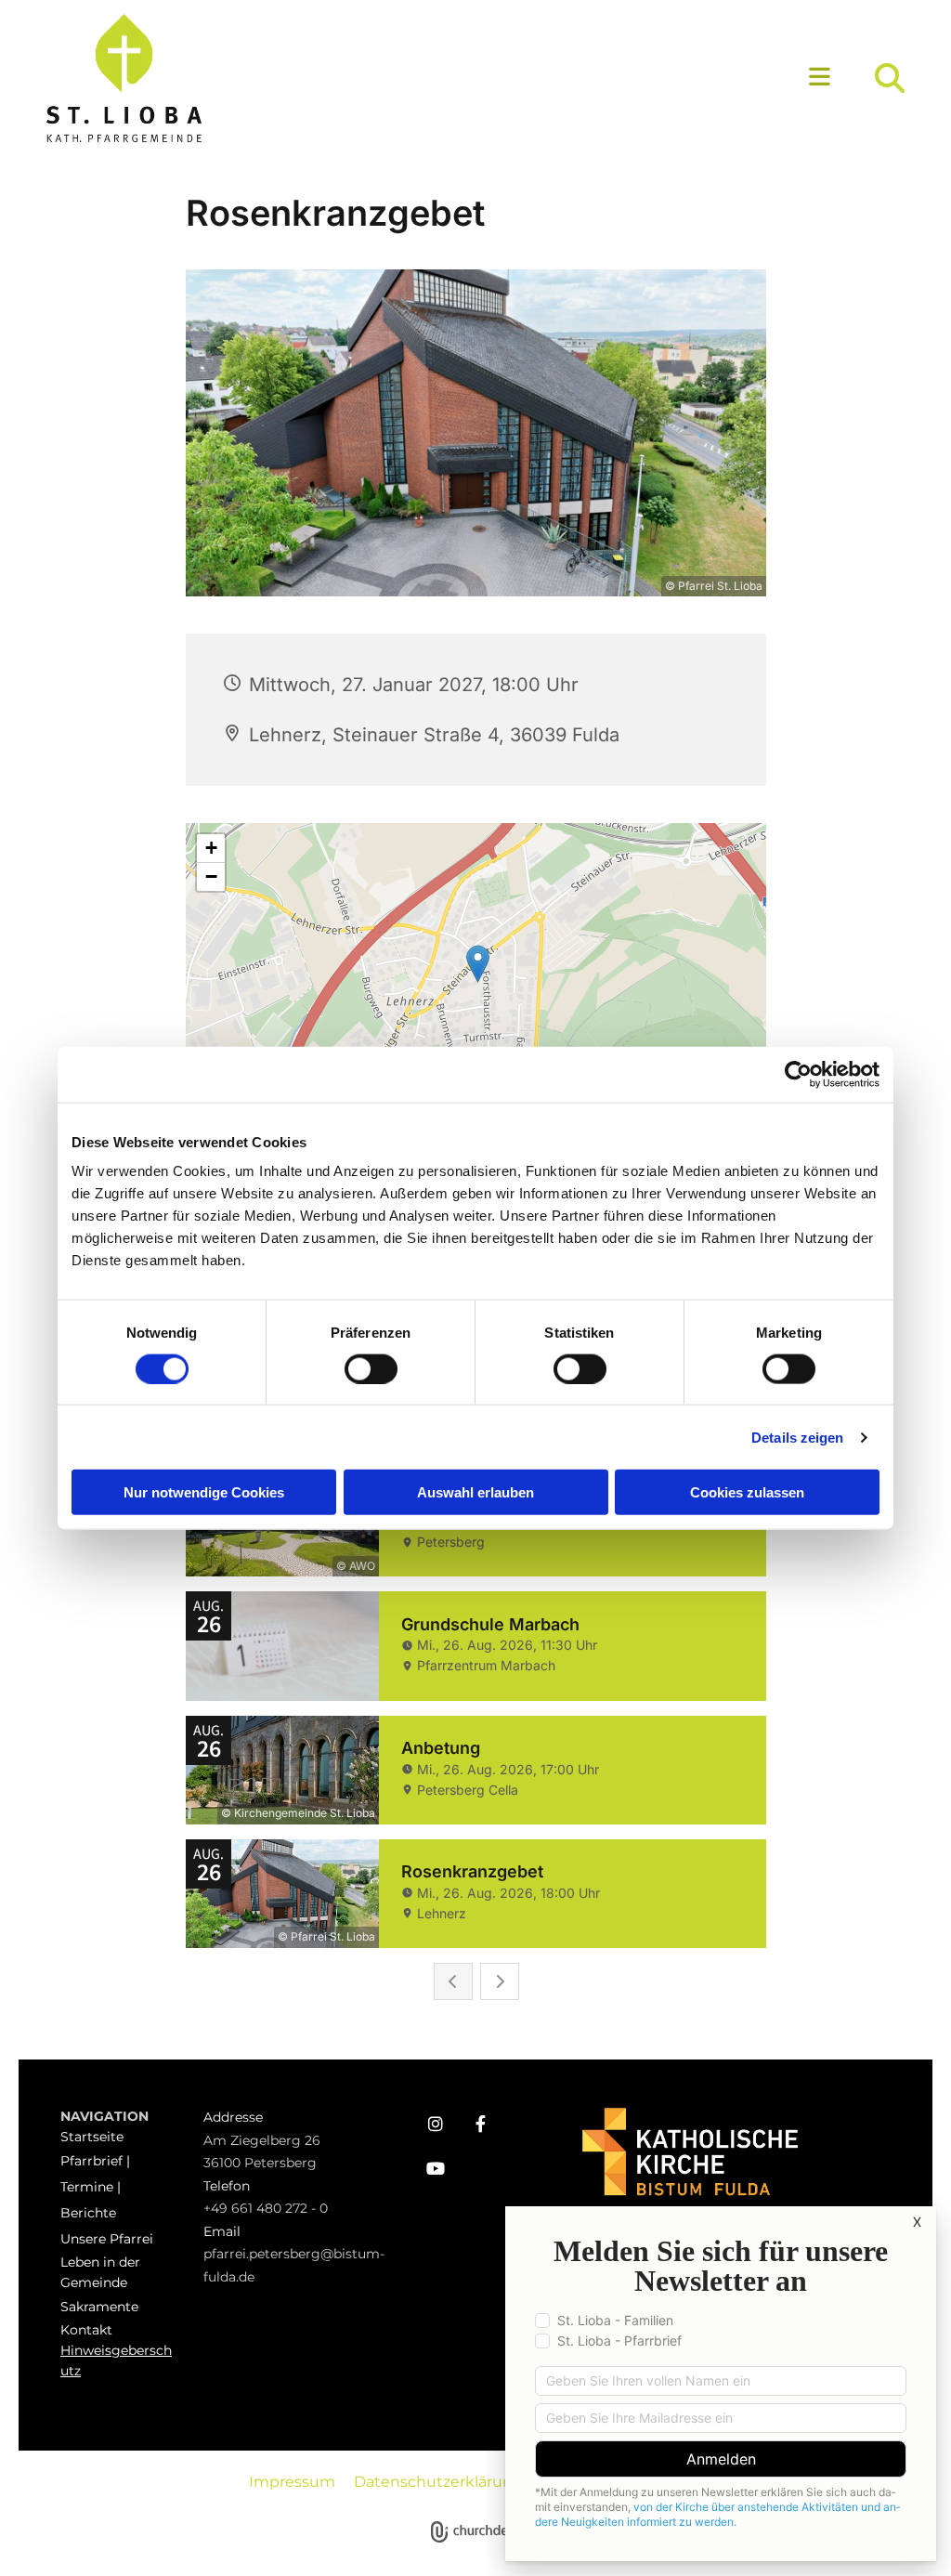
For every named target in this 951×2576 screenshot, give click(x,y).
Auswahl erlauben (475, 1492)
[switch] (371, 1368)
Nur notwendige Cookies (204, 1492)
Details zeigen (797, 1437)
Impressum (292, 2482)
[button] (586, 78)
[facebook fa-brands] (480, 2124)
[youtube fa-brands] (436, 2168)
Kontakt (86, 2330)
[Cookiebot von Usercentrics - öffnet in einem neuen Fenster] (798, 1074)
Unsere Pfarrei (107, 2239)
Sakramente (99, 2307)
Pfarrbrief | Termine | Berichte (95, 2187)
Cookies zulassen (747, 1492)
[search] (890, 78)
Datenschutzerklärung (438, 2482)
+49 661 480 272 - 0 (266, 2208)
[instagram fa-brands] (436, 2124)
